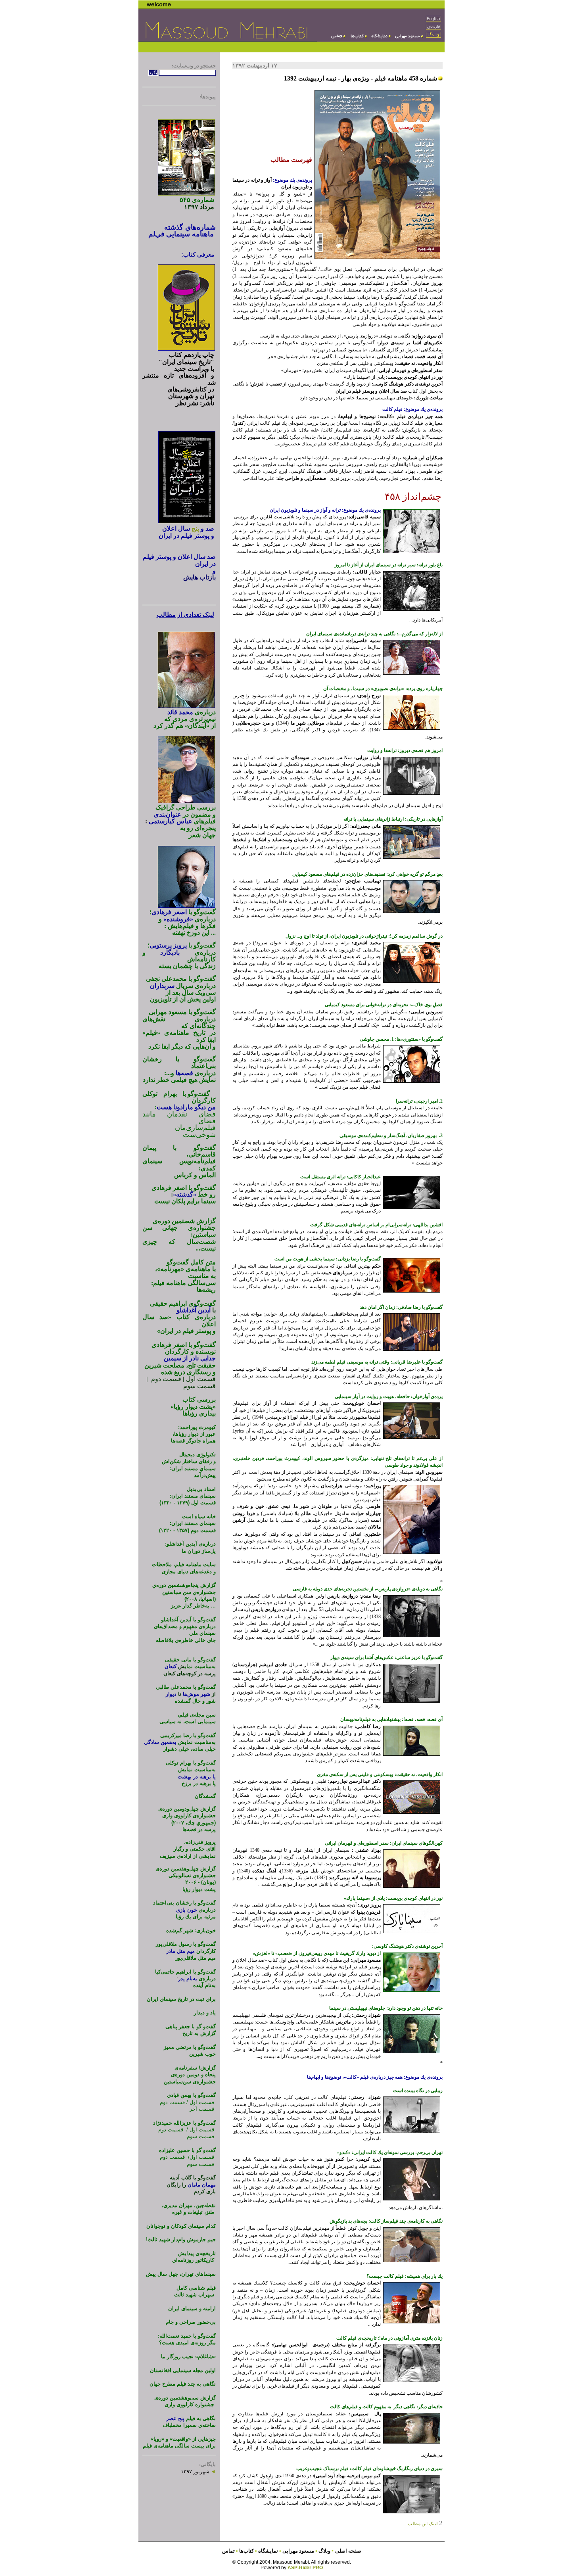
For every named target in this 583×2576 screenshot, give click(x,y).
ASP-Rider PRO (305, 2568)
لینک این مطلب (425, 2524)
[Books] (358, 39)
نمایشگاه (268, 2551)
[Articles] (338, 39)
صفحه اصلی (348, 2551)
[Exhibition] (380, 39)
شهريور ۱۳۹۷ (198, 2471)
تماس (228, 2551)
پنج (195, 528)
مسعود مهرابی (299, 2551)
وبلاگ (325, 2551)
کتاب (246, 2551)
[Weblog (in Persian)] (434, 37)
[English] (434, 21)
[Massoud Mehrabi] (408, 39)
